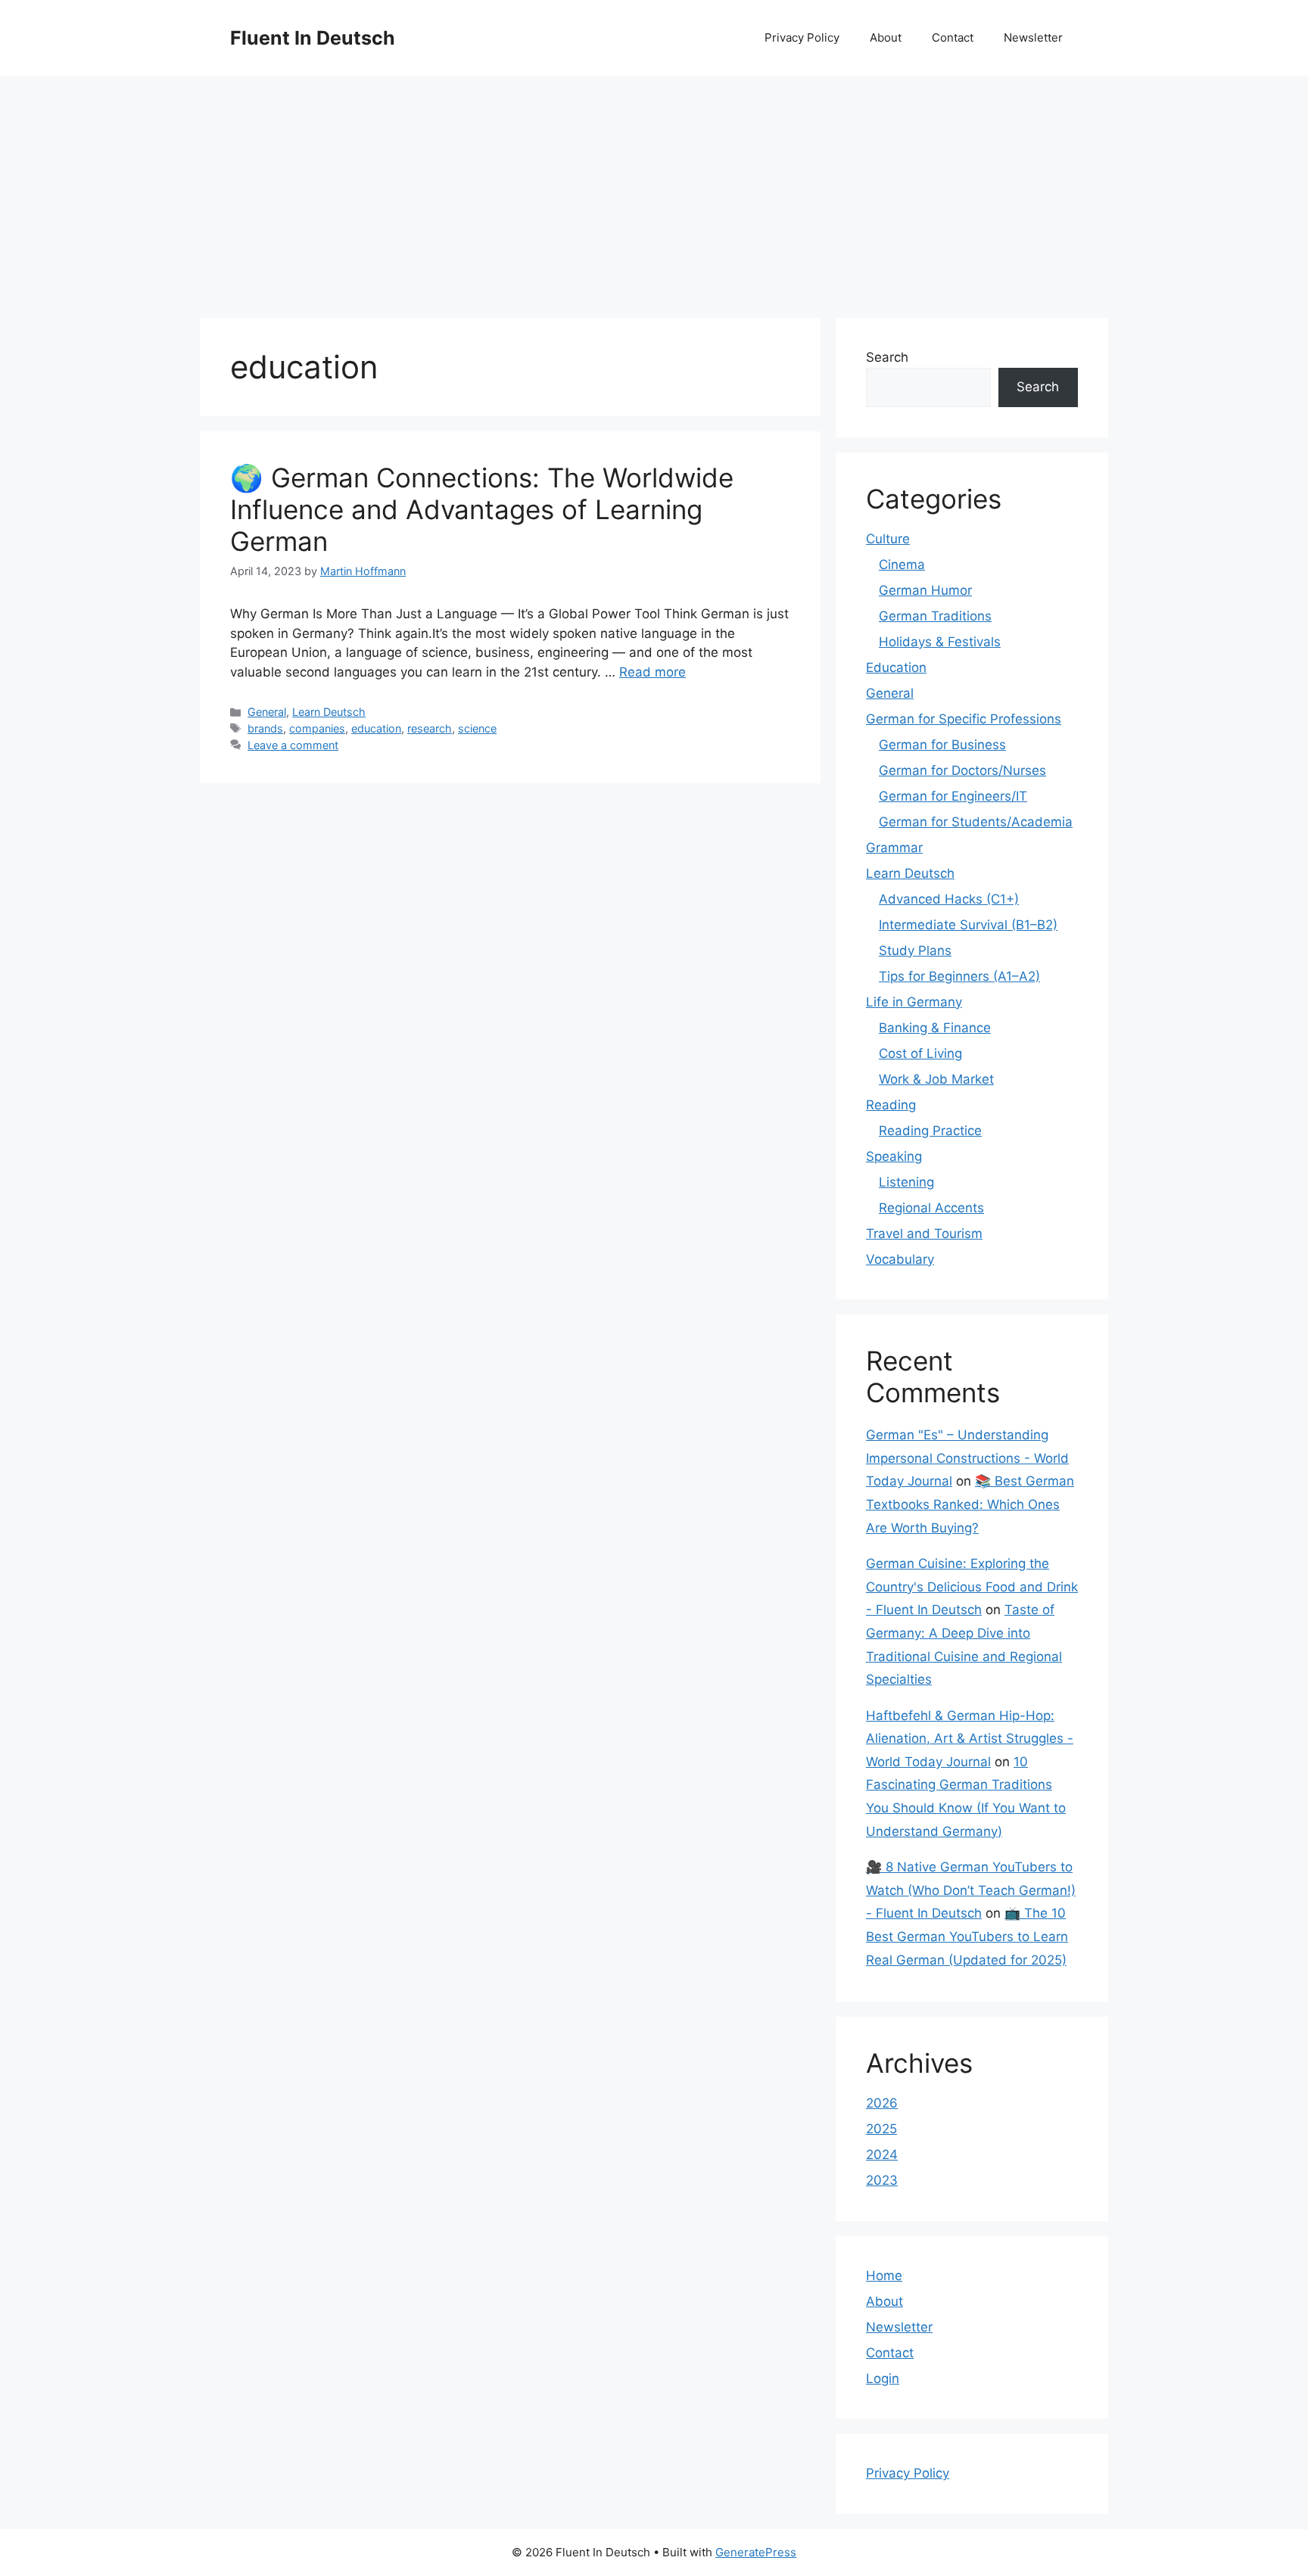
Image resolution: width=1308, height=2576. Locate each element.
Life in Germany (914, 1002)
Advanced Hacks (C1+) (949, 899)
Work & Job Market (936, 1079)
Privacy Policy (802, 37)
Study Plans (915, 950)
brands (265, 728)
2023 (882, 2180)
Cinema (902, 565)
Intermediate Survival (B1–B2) (968, 925)
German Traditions (935, 616)
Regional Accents (931, 1208)
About (886, 37)
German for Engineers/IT (953, 796)
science (477, 728)
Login (883, 2378)
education (376, 728)
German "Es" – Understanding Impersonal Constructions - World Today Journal (967, 1458)
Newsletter (1033, 37)
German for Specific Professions (964, 719)
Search (887, 357)
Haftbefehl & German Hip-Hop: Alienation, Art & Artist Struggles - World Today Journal (970, 1739)
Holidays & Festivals (940, 642)
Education (896, 667)
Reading (891, 1105)
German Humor (925, 590)
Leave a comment (293, 745)
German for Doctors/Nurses (962, 770)
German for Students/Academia (976, 822)
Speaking (894, 1156)
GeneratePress (756, 2552)
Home (884, 2276)
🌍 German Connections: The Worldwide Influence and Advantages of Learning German (482, 509)
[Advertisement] (654, 189)
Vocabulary (900, 1259)
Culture (888, 539)
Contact (953, 37)
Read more (652, 672)
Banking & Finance (935, 1028)
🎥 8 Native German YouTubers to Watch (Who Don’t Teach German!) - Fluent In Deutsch (971, 1890)
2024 (882, 2154)
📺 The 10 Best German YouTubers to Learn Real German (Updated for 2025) (967, 1936)
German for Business (942, 745)
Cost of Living (920, 1053)
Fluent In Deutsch (313, 38)
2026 (882, 2103)
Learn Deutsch (329, 712)
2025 (881, 2129)
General (267, 712)
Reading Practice (930, 1131)
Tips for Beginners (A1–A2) (959, 976)
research (430, 728)
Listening (906, 1182)
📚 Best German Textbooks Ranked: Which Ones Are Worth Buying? (970, 1504)
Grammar (894, 848)
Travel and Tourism (924, 1234)
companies (317, 728)
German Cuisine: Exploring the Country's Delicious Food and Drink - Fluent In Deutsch (972, 1587)
